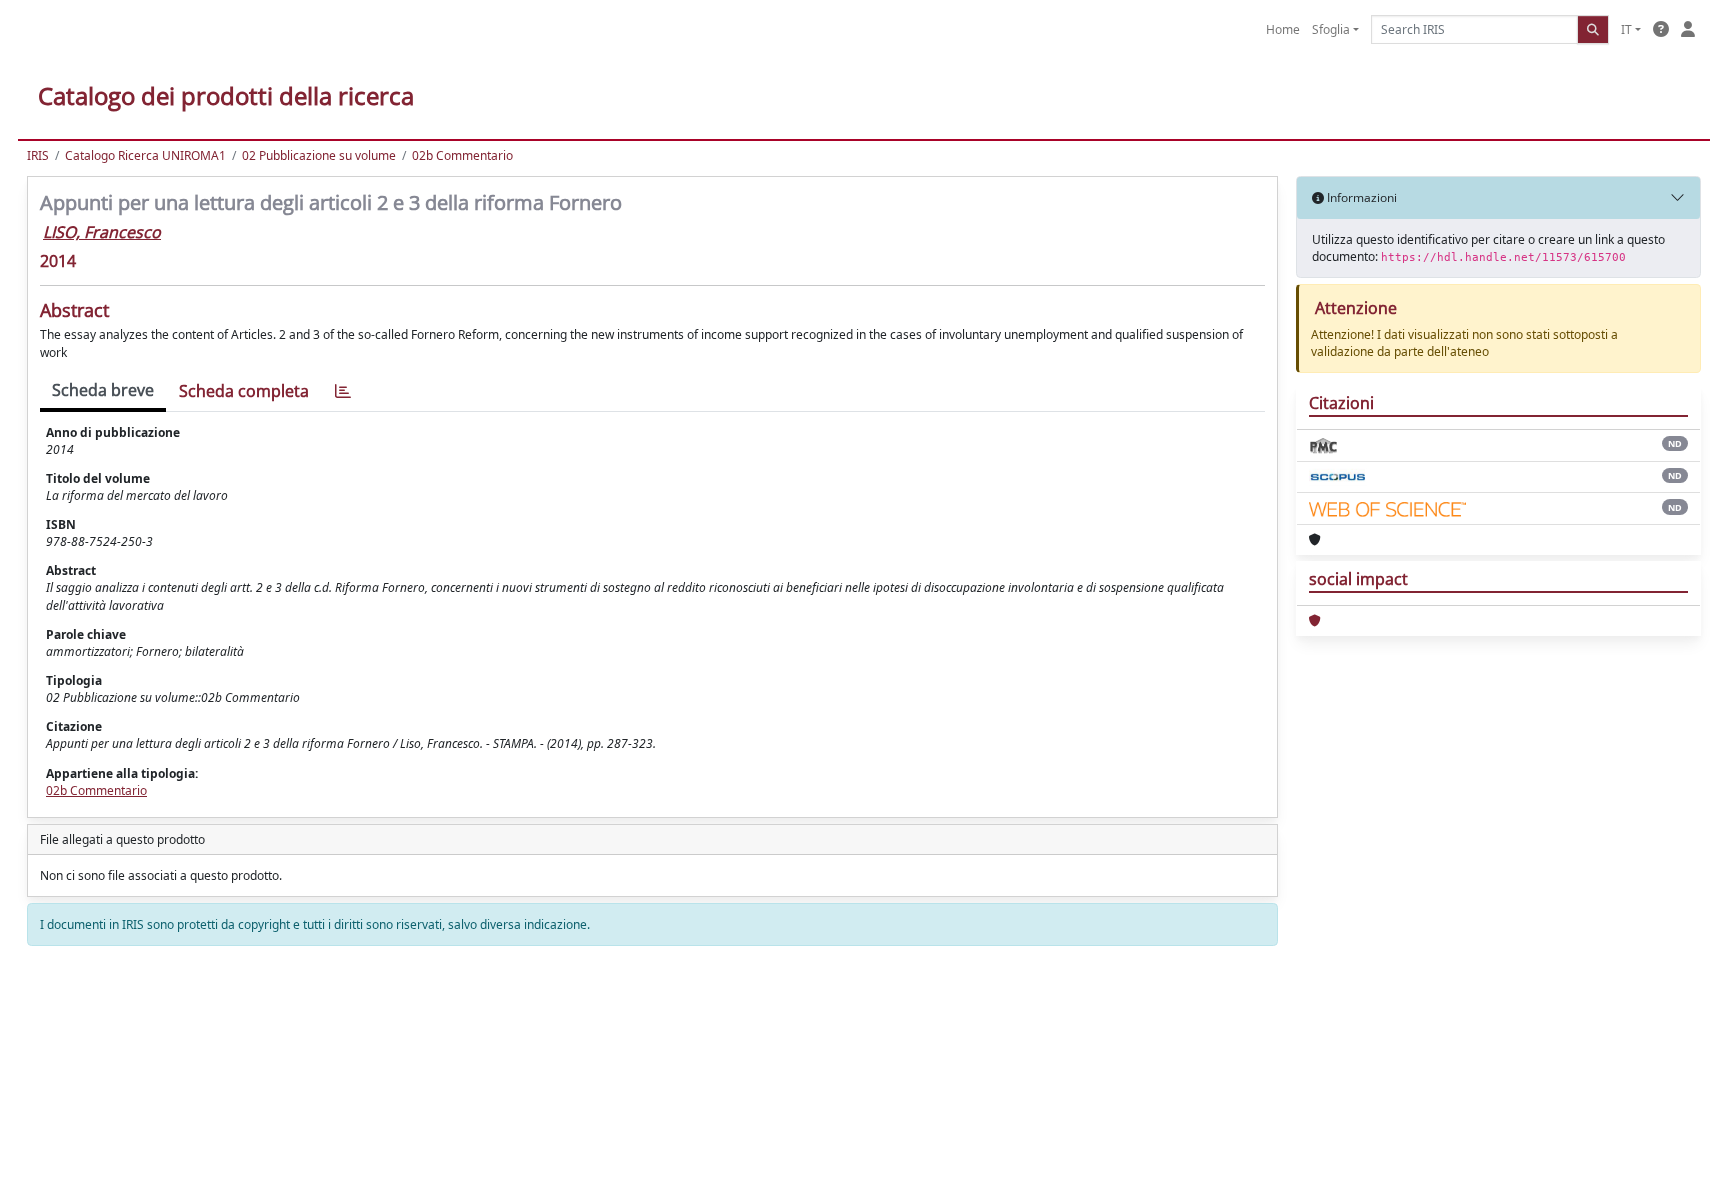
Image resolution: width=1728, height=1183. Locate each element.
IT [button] (1626, 29)
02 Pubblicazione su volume (319, 155)
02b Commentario (462, 155)
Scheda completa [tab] (244, 391)
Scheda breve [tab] (103, 390)
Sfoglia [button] (1331, 29)
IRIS (38, 155)
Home (1283, 29)
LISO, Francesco (102, 232)
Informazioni (1360, 197)
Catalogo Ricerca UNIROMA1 (145, 155)
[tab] (343, 391)
